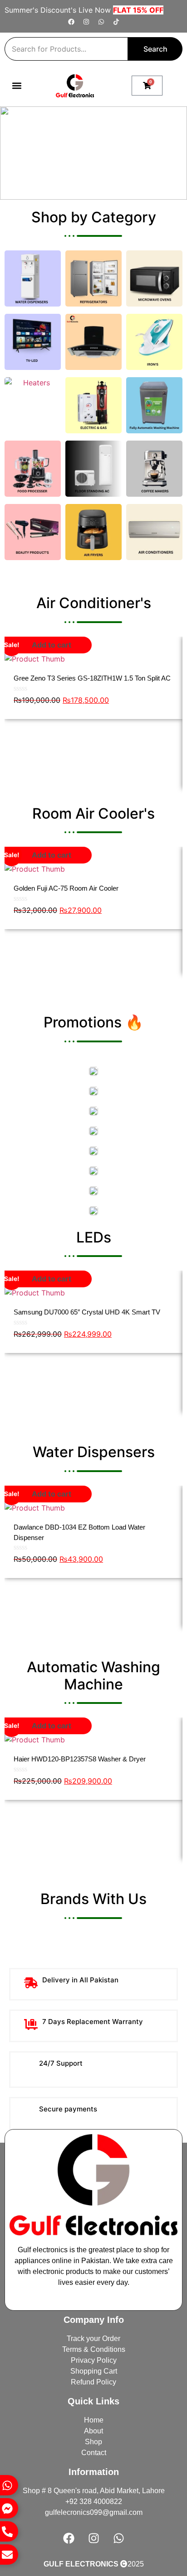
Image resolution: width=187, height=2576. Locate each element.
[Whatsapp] (101, 22)
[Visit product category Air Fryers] (93, 532)
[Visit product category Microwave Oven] (154, 278)
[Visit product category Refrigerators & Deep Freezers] (93, 278)
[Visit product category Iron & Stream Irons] (154, 342)
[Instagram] (86, 22)
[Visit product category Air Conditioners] (154, 532)
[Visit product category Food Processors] (33, 469)
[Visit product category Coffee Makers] (154, 469)
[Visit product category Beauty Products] (33, 532)
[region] (93, 153)
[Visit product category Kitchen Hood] (93, 342)
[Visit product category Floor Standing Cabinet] (93, 469)
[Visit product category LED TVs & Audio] (33, 342)
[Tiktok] (116, 22)
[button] (17, 86)
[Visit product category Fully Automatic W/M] (154, 405)
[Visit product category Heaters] (33, 405)
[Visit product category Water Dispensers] (33, 278)
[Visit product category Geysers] (93, 405)
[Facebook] (71, 22)
